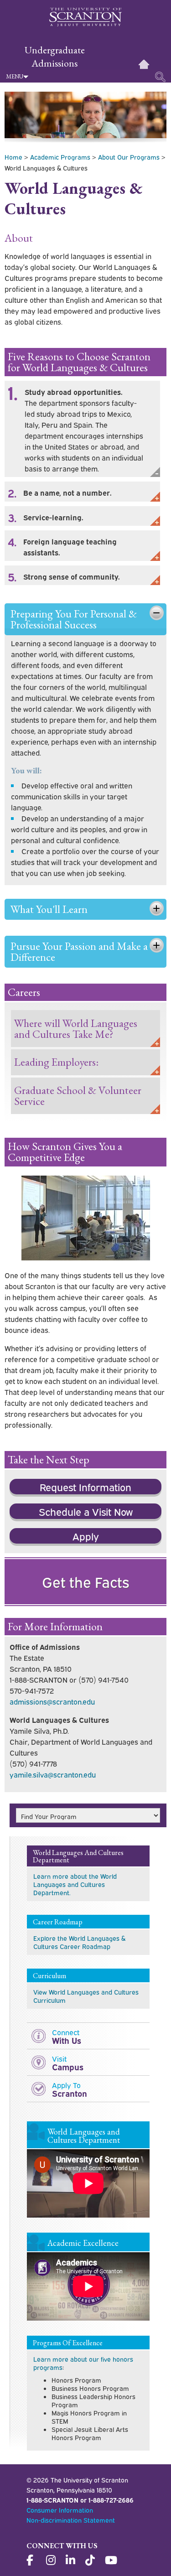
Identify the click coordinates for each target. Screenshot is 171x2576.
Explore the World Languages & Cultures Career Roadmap (79, 1942)
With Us (67, 2036)
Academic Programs (60, 157)
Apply (86, 1536)
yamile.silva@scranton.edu (53, 1774)
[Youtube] (111, 2560)
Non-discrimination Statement (71, 2520)
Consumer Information (60, 2510)
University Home (144, 64)
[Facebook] (32, 2560)
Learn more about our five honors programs (83, 2363)
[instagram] (52, 2560)
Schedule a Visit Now (86, 1511)
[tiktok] (91, 2560)
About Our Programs (129, 157)
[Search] (161, 77)
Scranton (70, 2089)
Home (13, 157)
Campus (68, 2063)
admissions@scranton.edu (52, 1701)
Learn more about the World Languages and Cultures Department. (75, 1884)
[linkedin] (72, 2560)
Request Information (85, 1487)
